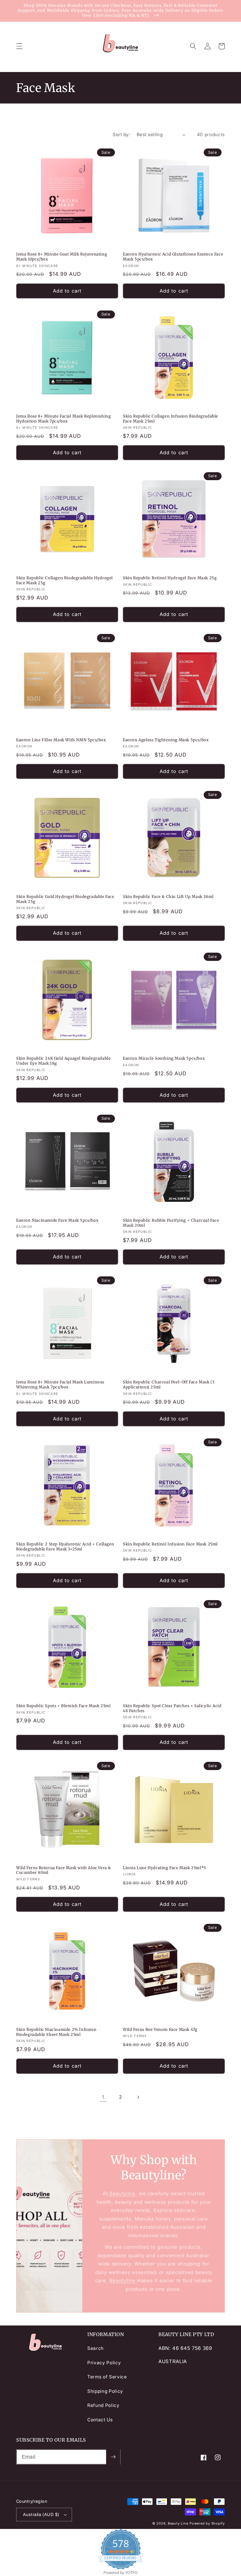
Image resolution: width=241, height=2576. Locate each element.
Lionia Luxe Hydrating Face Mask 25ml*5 (165, 1868)
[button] (19, 46)
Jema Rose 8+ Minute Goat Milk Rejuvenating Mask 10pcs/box (62, 257)
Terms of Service (107, 2377)
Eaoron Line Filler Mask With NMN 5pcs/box (61, 740)
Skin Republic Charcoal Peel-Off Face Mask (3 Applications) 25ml (169, 1385)
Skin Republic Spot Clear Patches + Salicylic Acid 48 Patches (172, 1708)
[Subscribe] (113, 2457)
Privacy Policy (104, 2363)
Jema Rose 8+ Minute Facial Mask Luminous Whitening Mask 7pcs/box (60, 1385)
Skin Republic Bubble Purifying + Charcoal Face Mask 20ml (171, 1223)
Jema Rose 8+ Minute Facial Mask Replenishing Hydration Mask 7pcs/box (63, 419)
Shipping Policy (105, 2391)
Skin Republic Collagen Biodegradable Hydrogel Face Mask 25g (65, 581)
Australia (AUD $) (41, 2514)
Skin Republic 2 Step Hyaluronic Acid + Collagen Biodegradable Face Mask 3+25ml (65, 1547)
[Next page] (138, 2097)
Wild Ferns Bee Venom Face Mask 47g (160, 2030)
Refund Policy (103, 2405)
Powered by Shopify (207, 2523)
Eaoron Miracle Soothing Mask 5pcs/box (164, 1059)
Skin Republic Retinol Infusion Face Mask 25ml (170, 1544)
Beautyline (121, 2193)
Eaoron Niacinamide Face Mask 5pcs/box (57, 1221)
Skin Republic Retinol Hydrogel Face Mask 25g (170, 578)
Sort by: (121, 135)
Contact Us (100, 2420)
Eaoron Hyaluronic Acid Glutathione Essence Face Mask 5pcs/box (173, 257)
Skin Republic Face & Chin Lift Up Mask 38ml (168, 897)
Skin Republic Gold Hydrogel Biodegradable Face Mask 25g (65, 899)
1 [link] (103, 2097)
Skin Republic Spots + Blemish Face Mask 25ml (63, 1706)
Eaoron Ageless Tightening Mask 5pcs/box (166, 740)
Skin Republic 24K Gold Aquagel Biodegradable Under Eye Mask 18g (63, 1061)
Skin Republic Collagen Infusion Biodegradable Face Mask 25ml (170, 419)
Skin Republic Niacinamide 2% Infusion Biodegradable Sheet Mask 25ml (56, 2032)
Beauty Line (178, 2523)
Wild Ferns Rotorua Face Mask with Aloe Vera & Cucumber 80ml (64, 1870)
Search (96, 2348)
